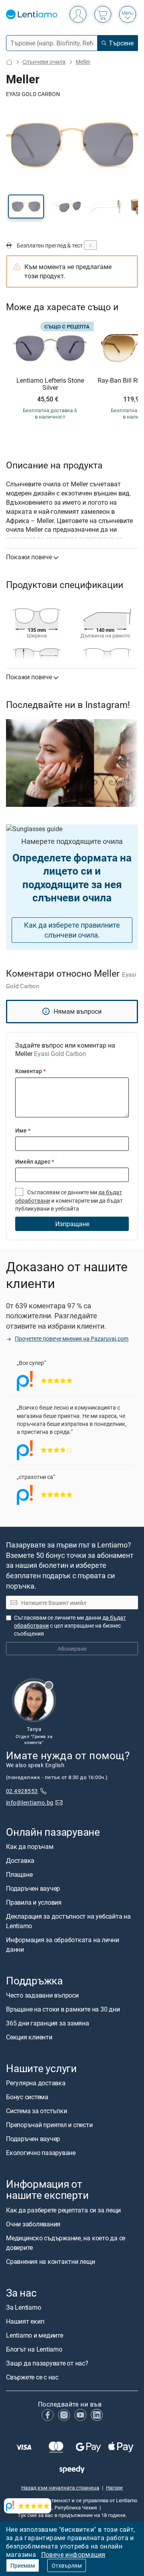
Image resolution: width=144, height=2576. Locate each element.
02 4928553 (22, 1791)
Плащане (19, 1874)
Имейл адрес (35, 1161)
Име (23, 1130)
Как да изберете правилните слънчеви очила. (72, 930)
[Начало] (9, 62)
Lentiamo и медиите (35, 2335)
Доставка (20, 1860)
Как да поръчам (30, 1846)
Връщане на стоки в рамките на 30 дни (63, 2009)
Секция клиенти (29, 2037)
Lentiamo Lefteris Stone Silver (50, 384)
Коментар (30, 1071)
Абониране (72, 1649)
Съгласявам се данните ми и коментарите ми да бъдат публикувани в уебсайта (69, 1200)
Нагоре (114, 2488)
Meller (83, 62)
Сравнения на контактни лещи (51, 2261)
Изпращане (72, 1224)
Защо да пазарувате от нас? (47, 2363)
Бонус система (27, 2097)
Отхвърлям (67, 2565)
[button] (26, 206)
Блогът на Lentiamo (34, 2349)
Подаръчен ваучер (33, 1888)
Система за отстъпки (36, 2111)
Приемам (23, 2565)
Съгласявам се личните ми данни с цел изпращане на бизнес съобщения (70, 1625)
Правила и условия (34, 1902)
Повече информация (73, 2554)
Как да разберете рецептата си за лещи (63, 2210)
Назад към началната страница (60, 2488)
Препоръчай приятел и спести (49, 2125)
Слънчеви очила (44, 62)
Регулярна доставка (36, 2083)
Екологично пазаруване (41, 2153)
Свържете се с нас (32, 2377)
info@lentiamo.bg (30, 1802)
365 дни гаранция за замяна (48, 2023)
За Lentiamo (23, 2307)
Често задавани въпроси (42, 1995)
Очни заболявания (33, 2224)
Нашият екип (25, 2321)
